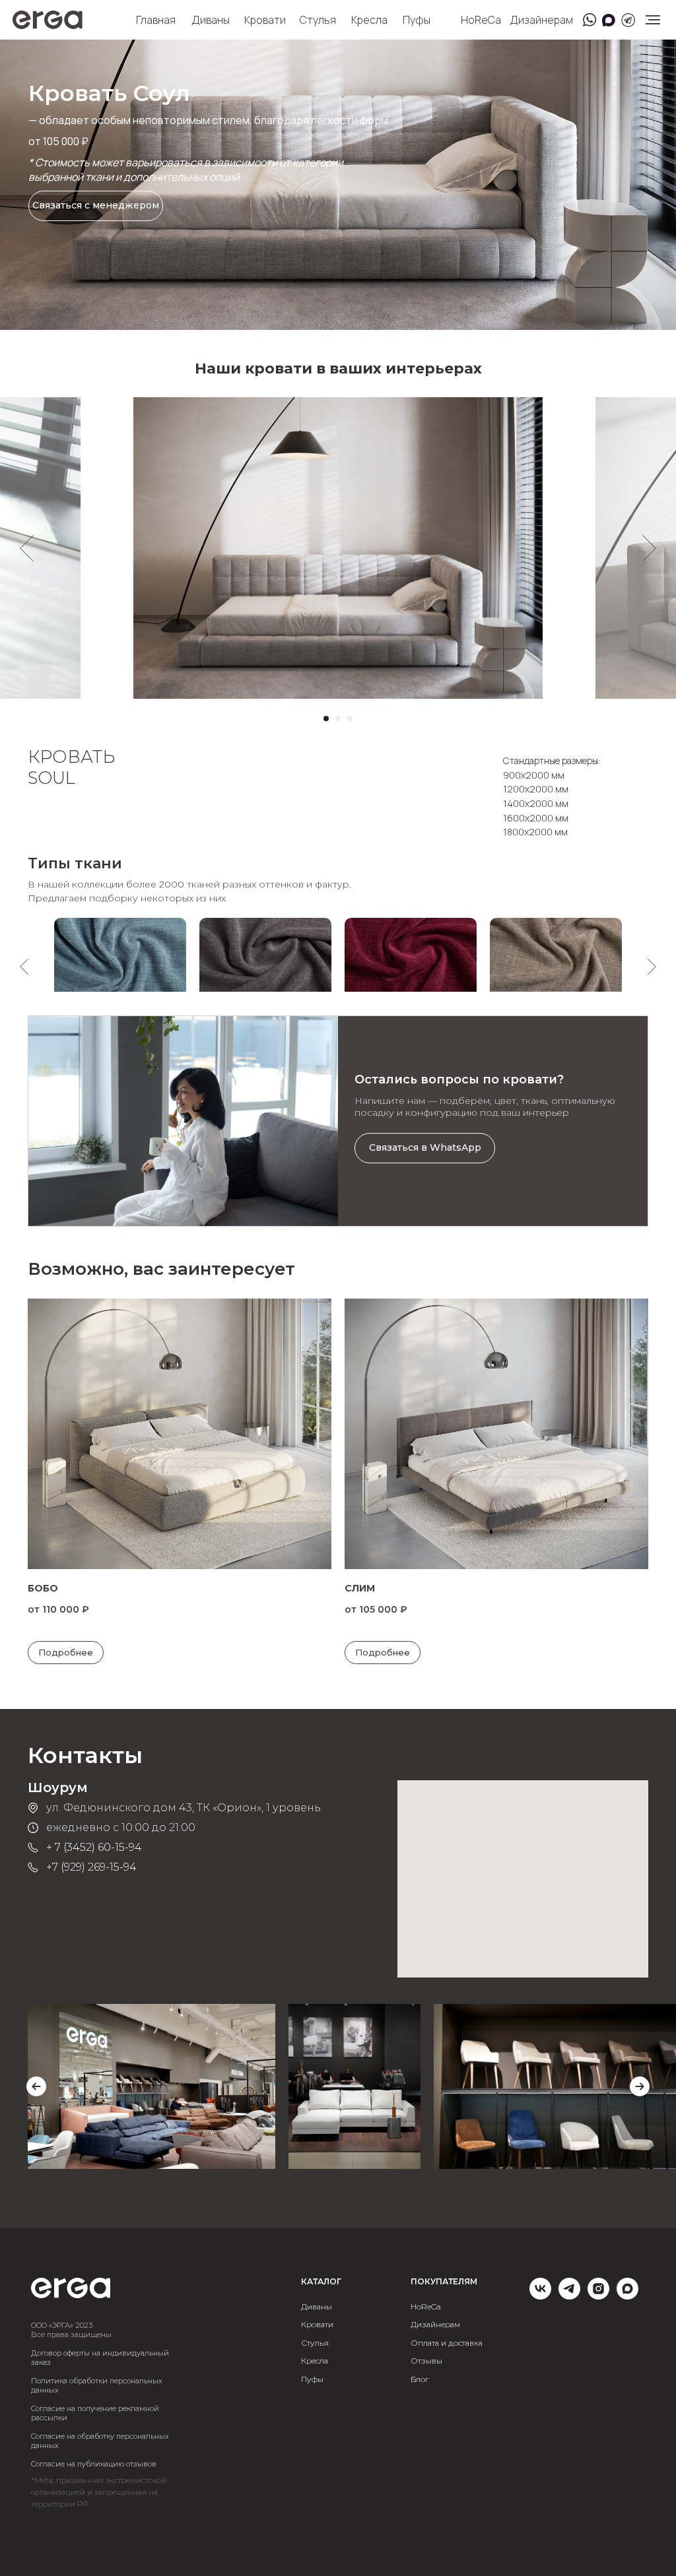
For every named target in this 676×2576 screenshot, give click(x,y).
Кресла (369, 20)
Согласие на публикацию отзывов (94, 2464)
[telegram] (569, 2296)
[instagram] (598, 2296)
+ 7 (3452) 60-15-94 (94, 1847)
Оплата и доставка (447, 2343)
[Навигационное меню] (653, 20)
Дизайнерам (541, 20)
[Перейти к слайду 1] (326, 719)
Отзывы (426, 2361)
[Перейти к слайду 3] (350, 719)
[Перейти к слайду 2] (338, 719)
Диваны (211, 20)
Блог (420, 2380)
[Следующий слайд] (649, 548)
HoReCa (481, 20)
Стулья (318, 20)
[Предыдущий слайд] (27, 548)
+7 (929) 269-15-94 (91, 1867)
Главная (156, 20)
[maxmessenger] (627, 2296)
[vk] (540, 2296)
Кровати (265, 20)
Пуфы (417, 20)
